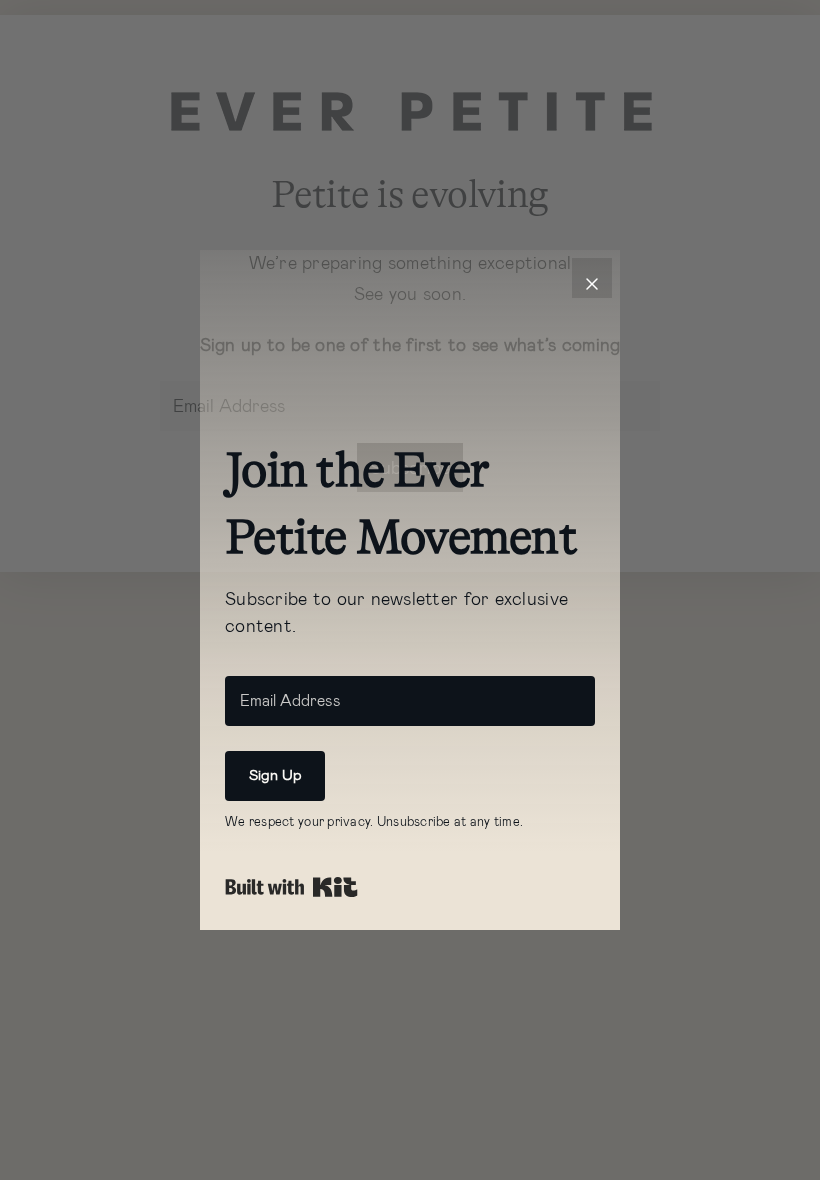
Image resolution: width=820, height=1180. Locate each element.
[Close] (592, 278)
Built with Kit (291, 887)
